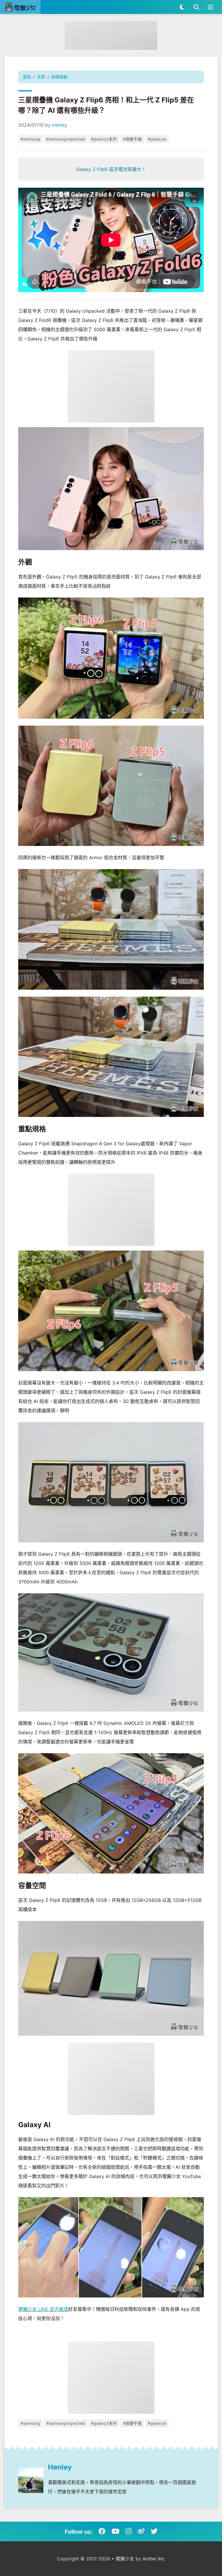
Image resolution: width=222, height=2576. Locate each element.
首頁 (27, 77)
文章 (41, 77)
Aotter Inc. (154, 2559)
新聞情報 (59, 77)
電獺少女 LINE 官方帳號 (43, 2309)
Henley (60, 125)
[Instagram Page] (128, 2531)
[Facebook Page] (102, 2531)
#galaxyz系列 (104, 139)
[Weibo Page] (141, 2531)
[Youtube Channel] (115, 2531)
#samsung (30, 139)
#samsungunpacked (66, 139)
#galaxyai (157, 139)
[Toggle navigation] (210, 7)
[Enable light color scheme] (182, 7)
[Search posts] (196, 7)
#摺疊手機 (132, 139)
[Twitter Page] (154, 2531)
